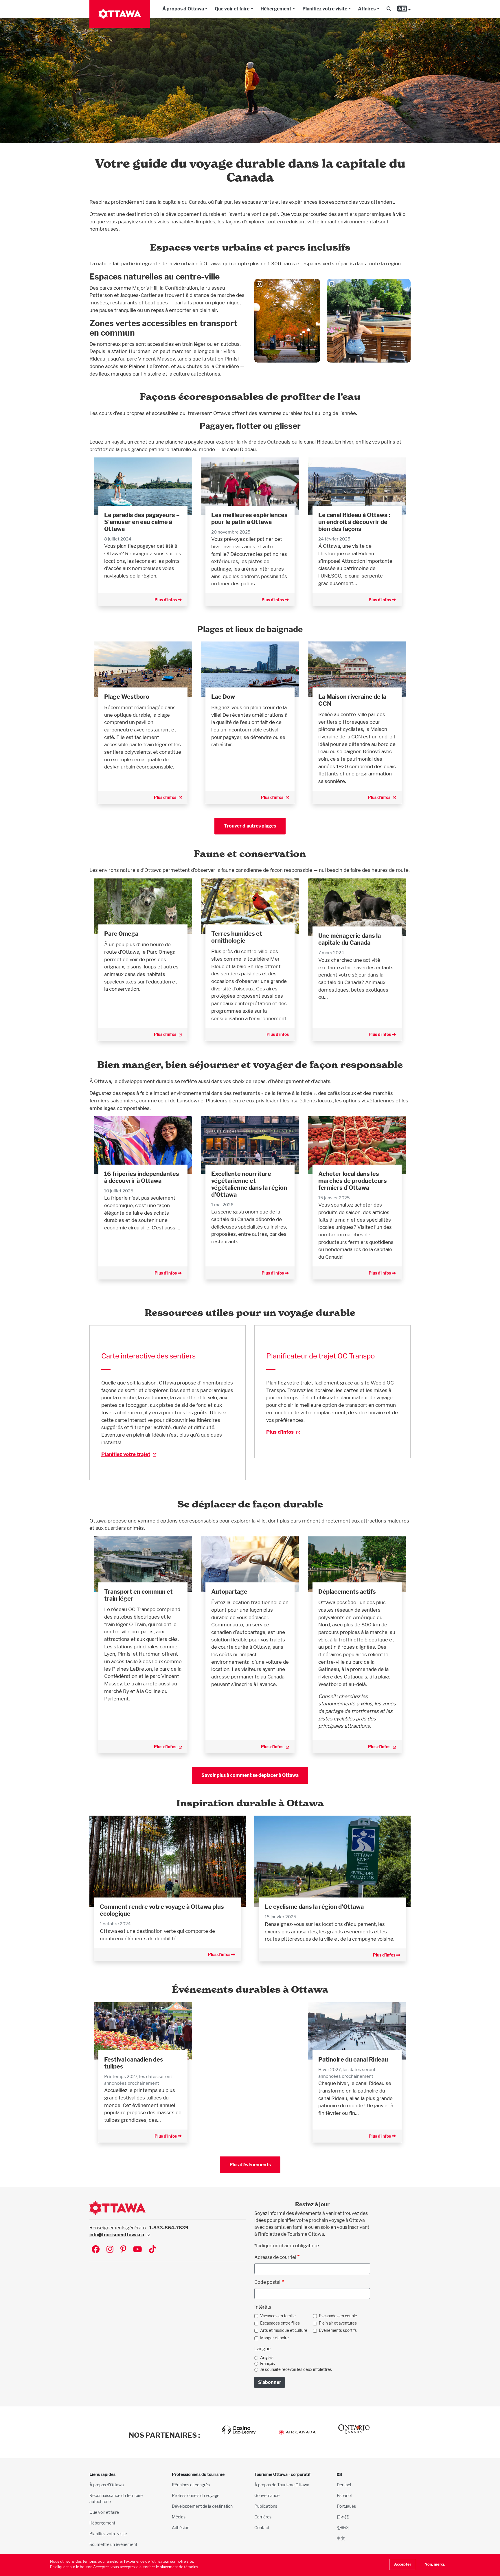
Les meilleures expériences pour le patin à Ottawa (249, 518)
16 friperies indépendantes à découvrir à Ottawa (142, 1177)
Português (346, 2506)
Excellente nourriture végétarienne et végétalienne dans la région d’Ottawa (249, 1184)
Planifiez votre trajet (126, 1454)
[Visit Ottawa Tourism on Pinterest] (123, 2250)
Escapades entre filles (280, 2323)
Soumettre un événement (113, 2544)
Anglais (267, 2358)
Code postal (267, 2282)
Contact (262, 2528)
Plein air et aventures (338, 2323)
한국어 (343, 2528)
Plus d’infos (166, 600)
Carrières (263, 2517)
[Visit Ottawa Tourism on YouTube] (138, 2250)
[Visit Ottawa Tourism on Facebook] (96, 2250)
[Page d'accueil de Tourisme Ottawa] (120, 14)
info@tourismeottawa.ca (117, 2235)
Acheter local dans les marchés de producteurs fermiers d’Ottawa (353, 1181)
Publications (266, 2506)
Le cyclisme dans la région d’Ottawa (314, 1907)
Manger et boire (274, 2338)
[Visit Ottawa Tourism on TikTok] (152, 2250)
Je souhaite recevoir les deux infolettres (296, 2369)
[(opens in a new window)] (143, 669)
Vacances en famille (278, 2316)
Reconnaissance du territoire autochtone (116, 2498)
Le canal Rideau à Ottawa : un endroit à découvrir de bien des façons (354, 522)
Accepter (403, 2564)
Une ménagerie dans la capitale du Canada (350, 939)
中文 (341, 2538)
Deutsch (345, 2485)
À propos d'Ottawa (183, 9)
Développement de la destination (202, 2506)
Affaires (367, 9)
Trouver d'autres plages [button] (250, 826)
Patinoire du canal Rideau (353, 2060)
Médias (179, 2517)
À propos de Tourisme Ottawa (282, 2485)
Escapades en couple (338, 2316)
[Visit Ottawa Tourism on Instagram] (110, 2250)
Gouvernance (267, 2495)
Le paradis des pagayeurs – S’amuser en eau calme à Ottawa (142, 522)
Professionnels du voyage (196, 2495)
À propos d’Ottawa (107, 2485)
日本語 (343, 2517)
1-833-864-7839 (169, 2228)
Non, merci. (435, 2564)
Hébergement (276, 9)
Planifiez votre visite (325, 9)
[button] (389, 9)
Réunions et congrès (191, 2485)
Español (344, 2495)
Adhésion (181, 2528)
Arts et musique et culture (284, 2330)
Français (268, 2364)
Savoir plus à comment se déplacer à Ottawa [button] (250, 1775)
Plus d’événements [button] (250, 2165)
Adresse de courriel (275, 2257)
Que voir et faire (232, 9)
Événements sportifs (338, 2330)
